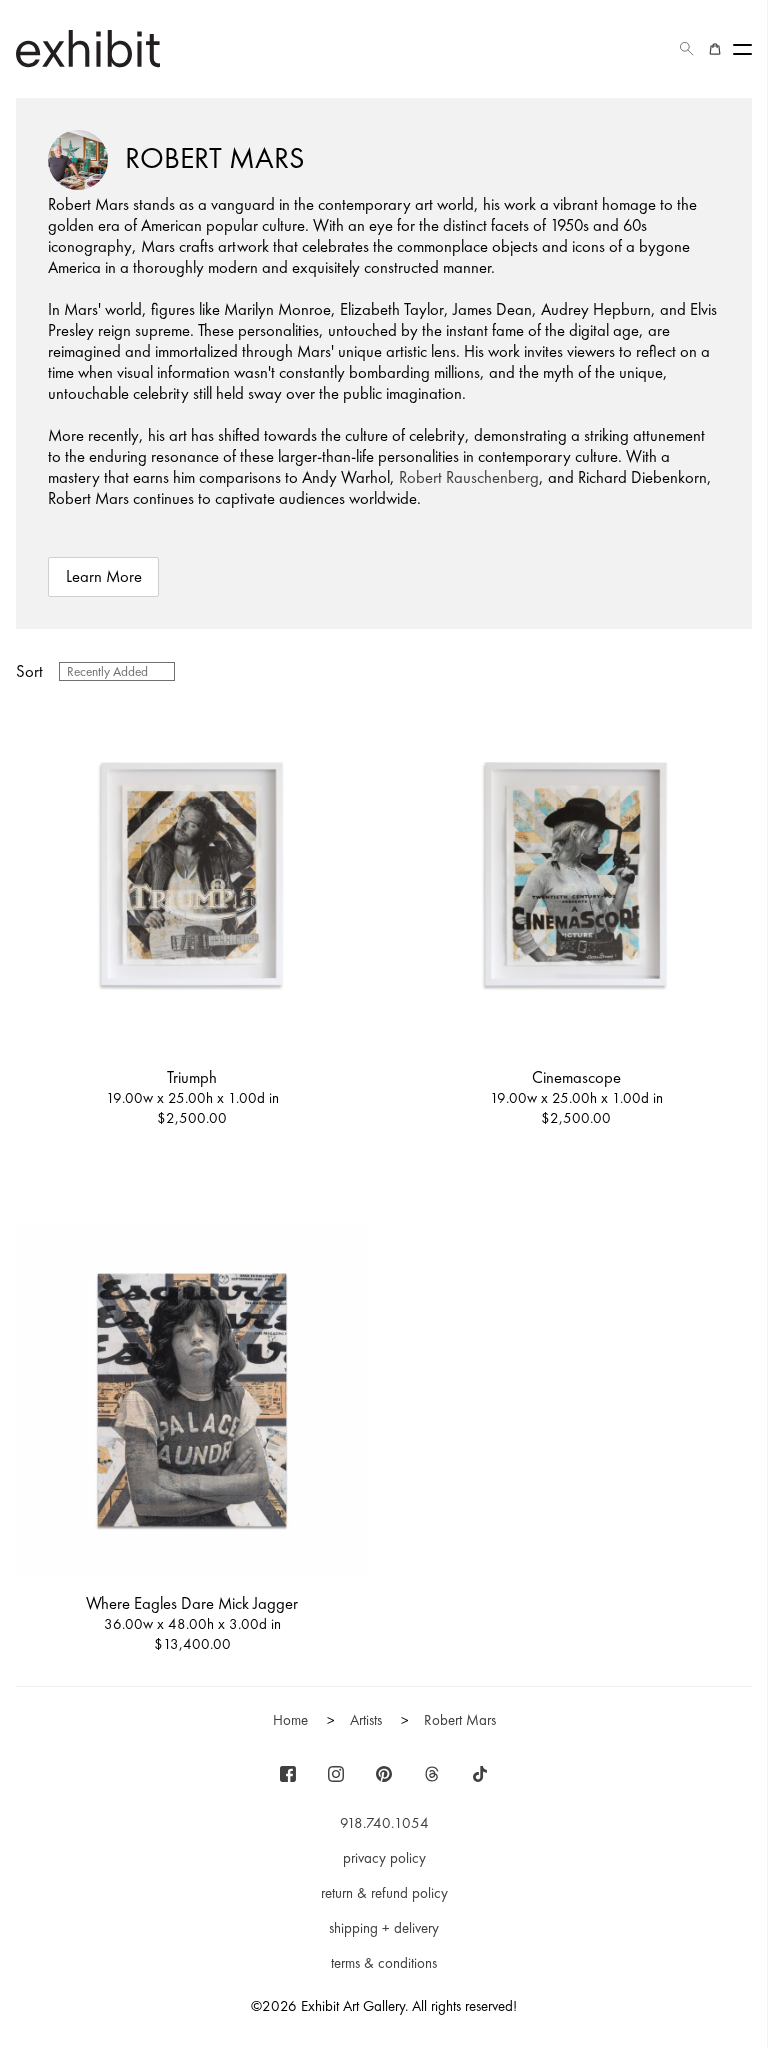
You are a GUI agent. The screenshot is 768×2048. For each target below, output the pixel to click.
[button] (687, 49)
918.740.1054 (384, 1823)
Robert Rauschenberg (469, 477)
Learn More (104, 576)
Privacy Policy (384, 1858)
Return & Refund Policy (384, 1893)
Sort (29, 671)
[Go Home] (88, 48)
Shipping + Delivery (384, 1928)
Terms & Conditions (384, 1963)
